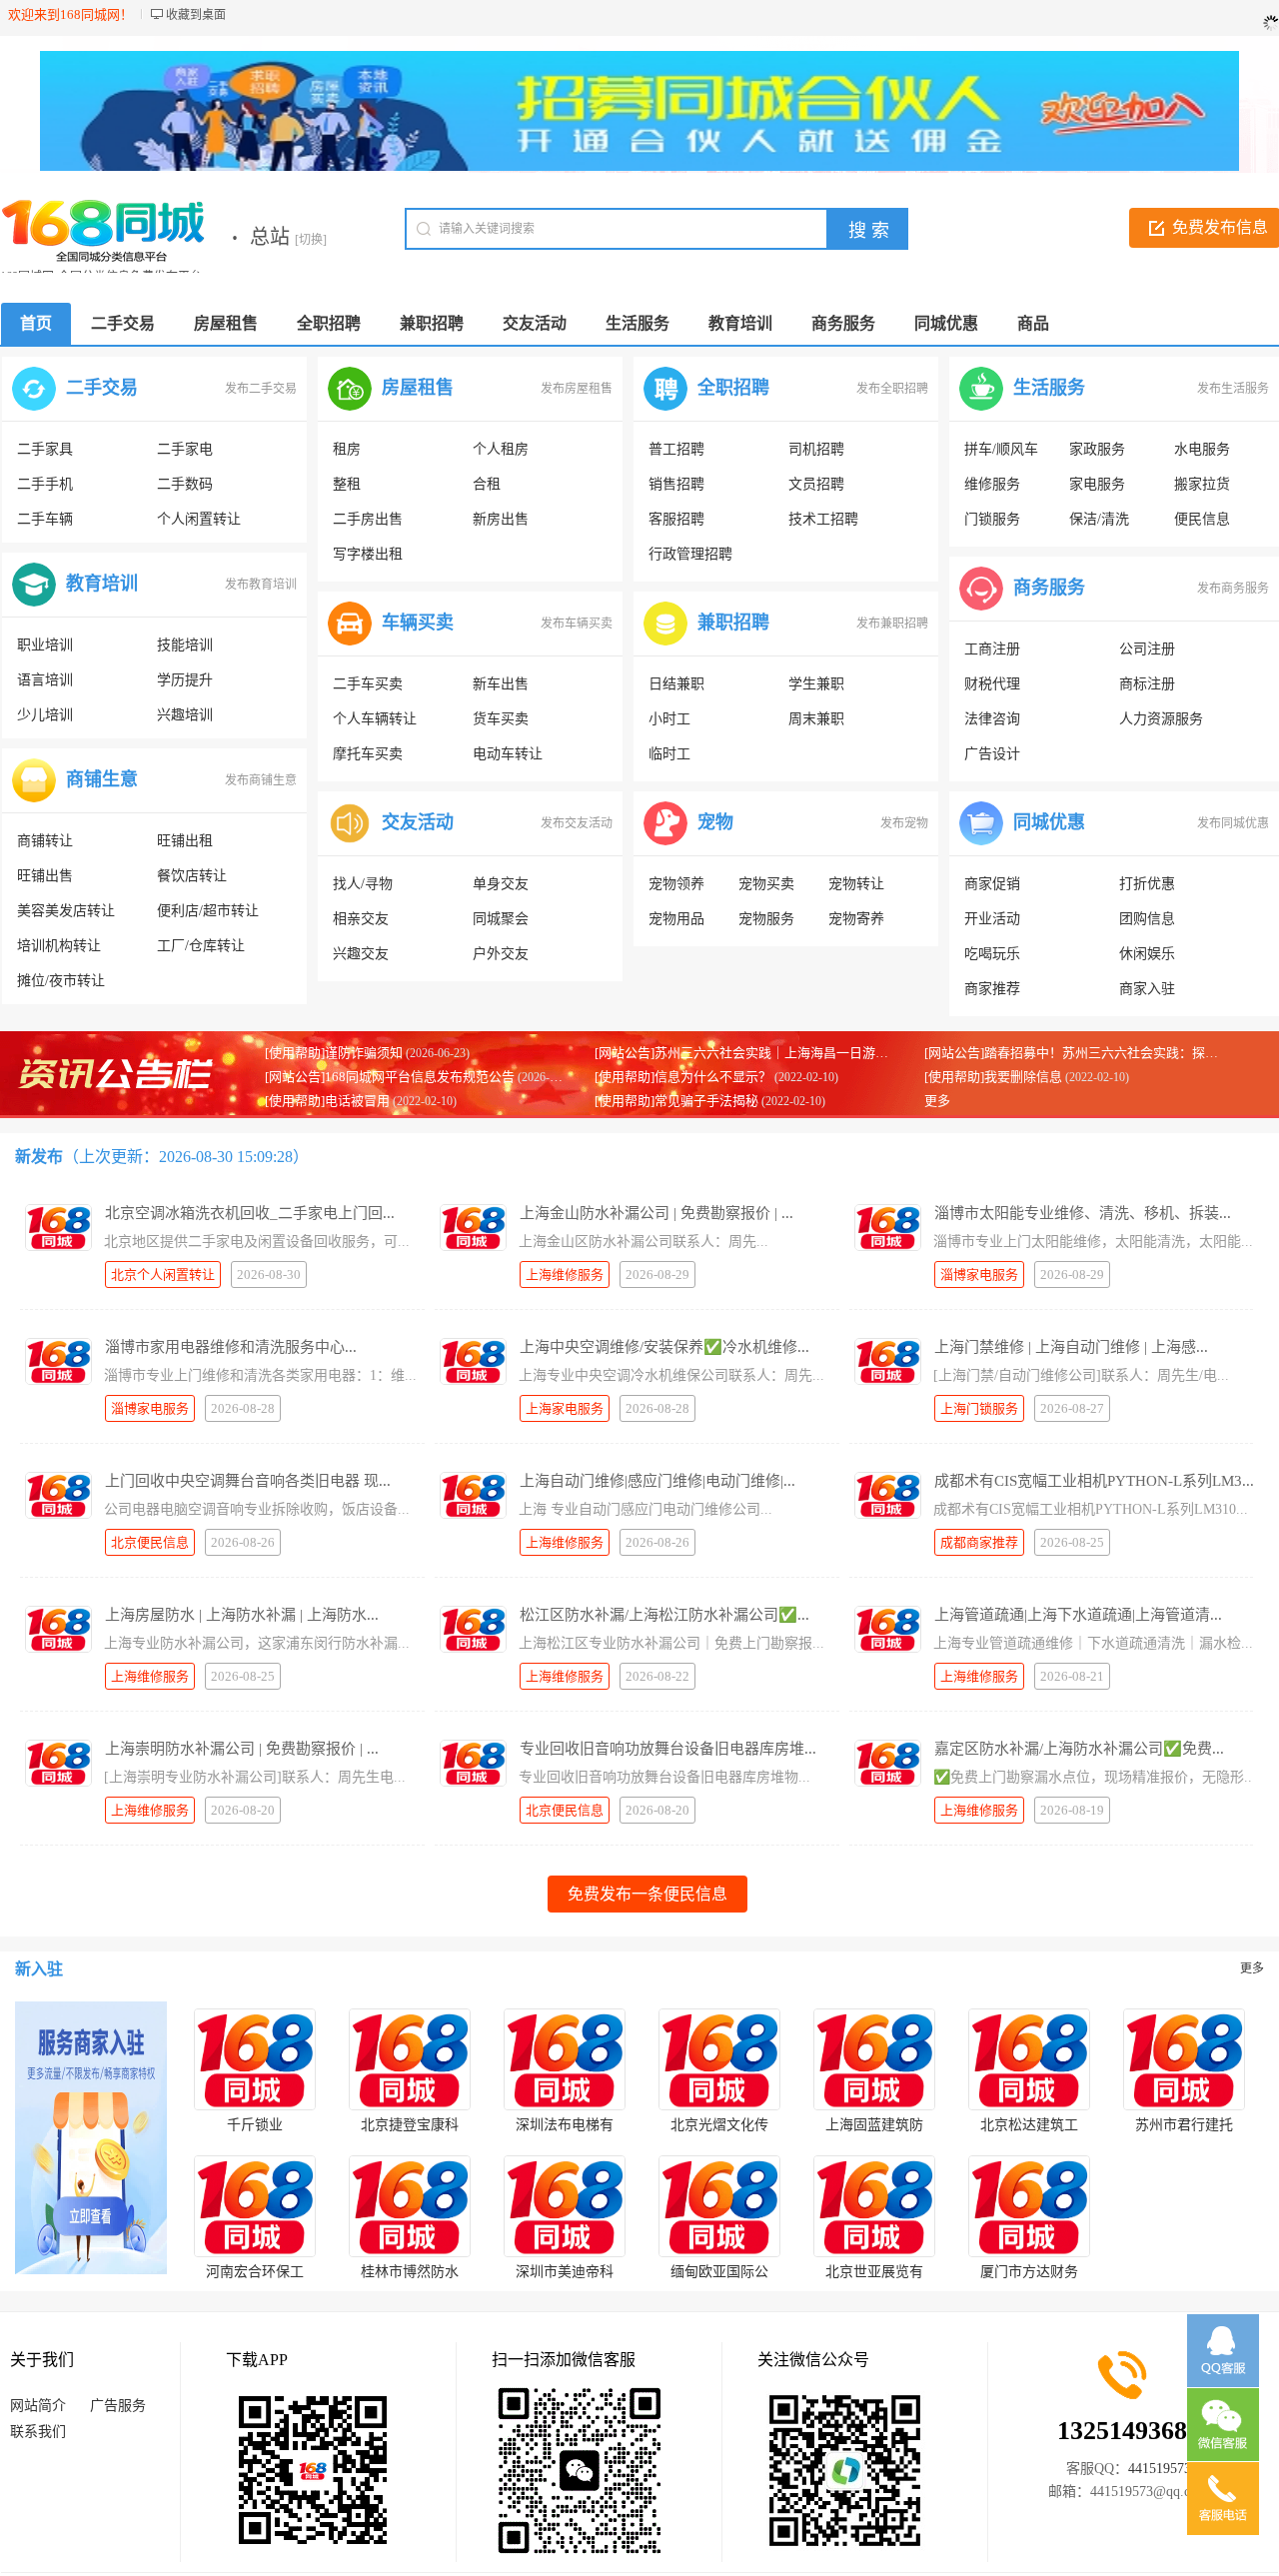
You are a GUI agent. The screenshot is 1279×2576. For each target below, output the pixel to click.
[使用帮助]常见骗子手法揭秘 (676, 1101)
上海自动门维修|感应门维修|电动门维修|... (657, 1481)
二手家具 (45, 449)
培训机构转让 (59, 946)
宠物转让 (856, 884)
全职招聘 (733, 388)
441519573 (1160, 2469)
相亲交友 (361, 919)
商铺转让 (45, 841)
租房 (347, 449)
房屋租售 (418, 388)
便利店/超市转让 (208, 911)
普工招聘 (676, 449)
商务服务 (1049, 588)
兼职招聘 (733, 623)
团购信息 (1147, 919)
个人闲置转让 (199, 519)
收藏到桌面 (196, 15)
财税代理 (992, 684)
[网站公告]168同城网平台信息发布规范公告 (390, 1077)
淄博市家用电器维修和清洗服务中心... (231, 1347)
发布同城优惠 (1233, 823)
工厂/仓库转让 (201, 946)
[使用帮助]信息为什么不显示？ (683, 1077)
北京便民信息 (150, 1542)
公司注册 (1147, 649)
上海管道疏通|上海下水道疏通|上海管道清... (1078, 1615)
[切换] (311, 240)
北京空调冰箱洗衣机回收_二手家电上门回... (250, 1213)
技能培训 (185, 645)
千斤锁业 (255, 2125)
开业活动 (992, 919)
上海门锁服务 (979, 1408)
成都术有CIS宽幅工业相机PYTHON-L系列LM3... (1094, 1481)
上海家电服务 (565, 1408)
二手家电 (185, 449)
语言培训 (45, 680)
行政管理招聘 (690, 554)
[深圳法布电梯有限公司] (565, 2059)
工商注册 (992, 649)
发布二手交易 (261, 389)
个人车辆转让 (375, 719)
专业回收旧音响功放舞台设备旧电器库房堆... (668, 1749)
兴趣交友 (361, 954)
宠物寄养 (856, 919)
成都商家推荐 (979, 1542)
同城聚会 (501, 919)
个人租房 (501, 449)
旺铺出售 (45, 876)
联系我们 (38, 2432)
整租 (347, 484)
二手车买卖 (368, 684)
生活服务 (1049, 388)
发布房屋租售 (577, 389)
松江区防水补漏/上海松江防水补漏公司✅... (664, 1615)
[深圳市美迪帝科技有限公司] (565, 2206)
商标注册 (1147, 684)
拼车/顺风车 (1001, 449)
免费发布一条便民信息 (647, 1894)
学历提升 (185, 680)
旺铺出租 (185, 841)
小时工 (669, 719)
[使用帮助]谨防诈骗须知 (334, 1053)
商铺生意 (102, 779)
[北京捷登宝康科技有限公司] (410, 2059)
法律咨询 (992, 719)
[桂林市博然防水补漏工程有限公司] (410, 2206)
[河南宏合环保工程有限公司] (255, 2206)
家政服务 (1097, 449)
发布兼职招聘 (892, 624)
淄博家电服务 (979, 1275)
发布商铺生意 (261, 780)
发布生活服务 (1233, 389)
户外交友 (501, 954)
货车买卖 (501, 719)
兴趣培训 (185, 715)
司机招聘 (816, 449)
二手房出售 (368, 519)
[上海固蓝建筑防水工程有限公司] (874, 2059)
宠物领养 (676, 884)
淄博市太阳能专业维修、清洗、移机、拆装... (1083, 1213)
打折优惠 (1147, 884)
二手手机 (45, 484)
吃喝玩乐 (992, 954)
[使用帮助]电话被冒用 (327, 1101)
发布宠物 (904, 823)
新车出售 (501, 684)
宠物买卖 (766, 884)
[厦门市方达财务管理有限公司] (1029, 2206)
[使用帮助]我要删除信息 (993, 1077)
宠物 (715, 822)
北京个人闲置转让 (163, 1275)
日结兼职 (676, 684)
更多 (937, 1101)
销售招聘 (676, 484)
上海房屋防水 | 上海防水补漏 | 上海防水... (242, 1615)
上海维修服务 (565, 1275)
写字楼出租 (368, 554)
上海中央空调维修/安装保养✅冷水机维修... (664, 1347)
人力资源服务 (1161, 719)
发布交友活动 (577, 823)
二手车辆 (45, 519)
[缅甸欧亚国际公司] (719, 2206)
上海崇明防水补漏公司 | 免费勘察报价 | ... (242, 1749)
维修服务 (992, 484)
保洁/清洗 (1099, 519)
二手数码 (185, 484)
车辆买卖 (418, 623)
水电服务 (1202, 449)
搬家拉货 (1202, 484)
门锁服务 (992, 519)
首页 (36, 323)
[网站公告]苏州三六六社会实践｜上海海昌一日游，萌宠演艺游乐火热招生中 (813, 1053)
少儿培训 (45, 715)
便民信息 (1202, 519)
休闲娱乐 (1147, 954)
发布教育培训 (261, 585)
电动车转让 (508, 754)
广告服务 (118, 2406)
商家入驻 (1147, 989)
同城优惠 (1049, 822)
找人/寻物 (363, 884)
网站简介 (38, 2406)
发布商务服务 (1233, 589)
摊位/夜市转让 (61, 981)
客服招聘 (676, 519)
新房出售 (501, 519)
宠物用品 (676, 919)
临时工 (669, 754)
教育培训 (102, 584)
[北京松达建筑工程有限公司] (1029, 2059)
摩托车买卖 (368, 754)
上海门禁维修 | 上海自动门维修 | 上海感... (1071, 1347)
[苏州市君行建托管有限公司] (1184, 2059)
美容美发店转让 (66, 911)
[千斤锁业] (255, 2059)
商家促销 (992, 884)
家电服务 (1097, 484)
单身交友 (501, 884)
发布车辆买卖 (577, 624)
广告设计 (992, 754)
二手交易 (102, 388)
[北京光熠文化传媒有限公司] (719, 2059)
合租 (487, 484)
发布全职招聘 (892, 389)
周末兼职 (816, 719)
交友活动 (418, 822)
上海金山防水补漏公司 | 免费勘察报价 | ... (656, 1213)
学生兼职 (816, 684)
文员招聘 (816, 484)
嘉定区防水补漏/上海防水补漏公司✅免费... (1079, 1749)
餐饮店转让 (192, 876)
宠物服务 (766, 919)
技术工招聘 (823, 519)
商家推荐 (992, 989)
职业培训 (45, 645)
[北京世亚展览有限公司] (874, 2206)
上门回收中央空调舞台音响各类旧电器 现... (248, 1481)
